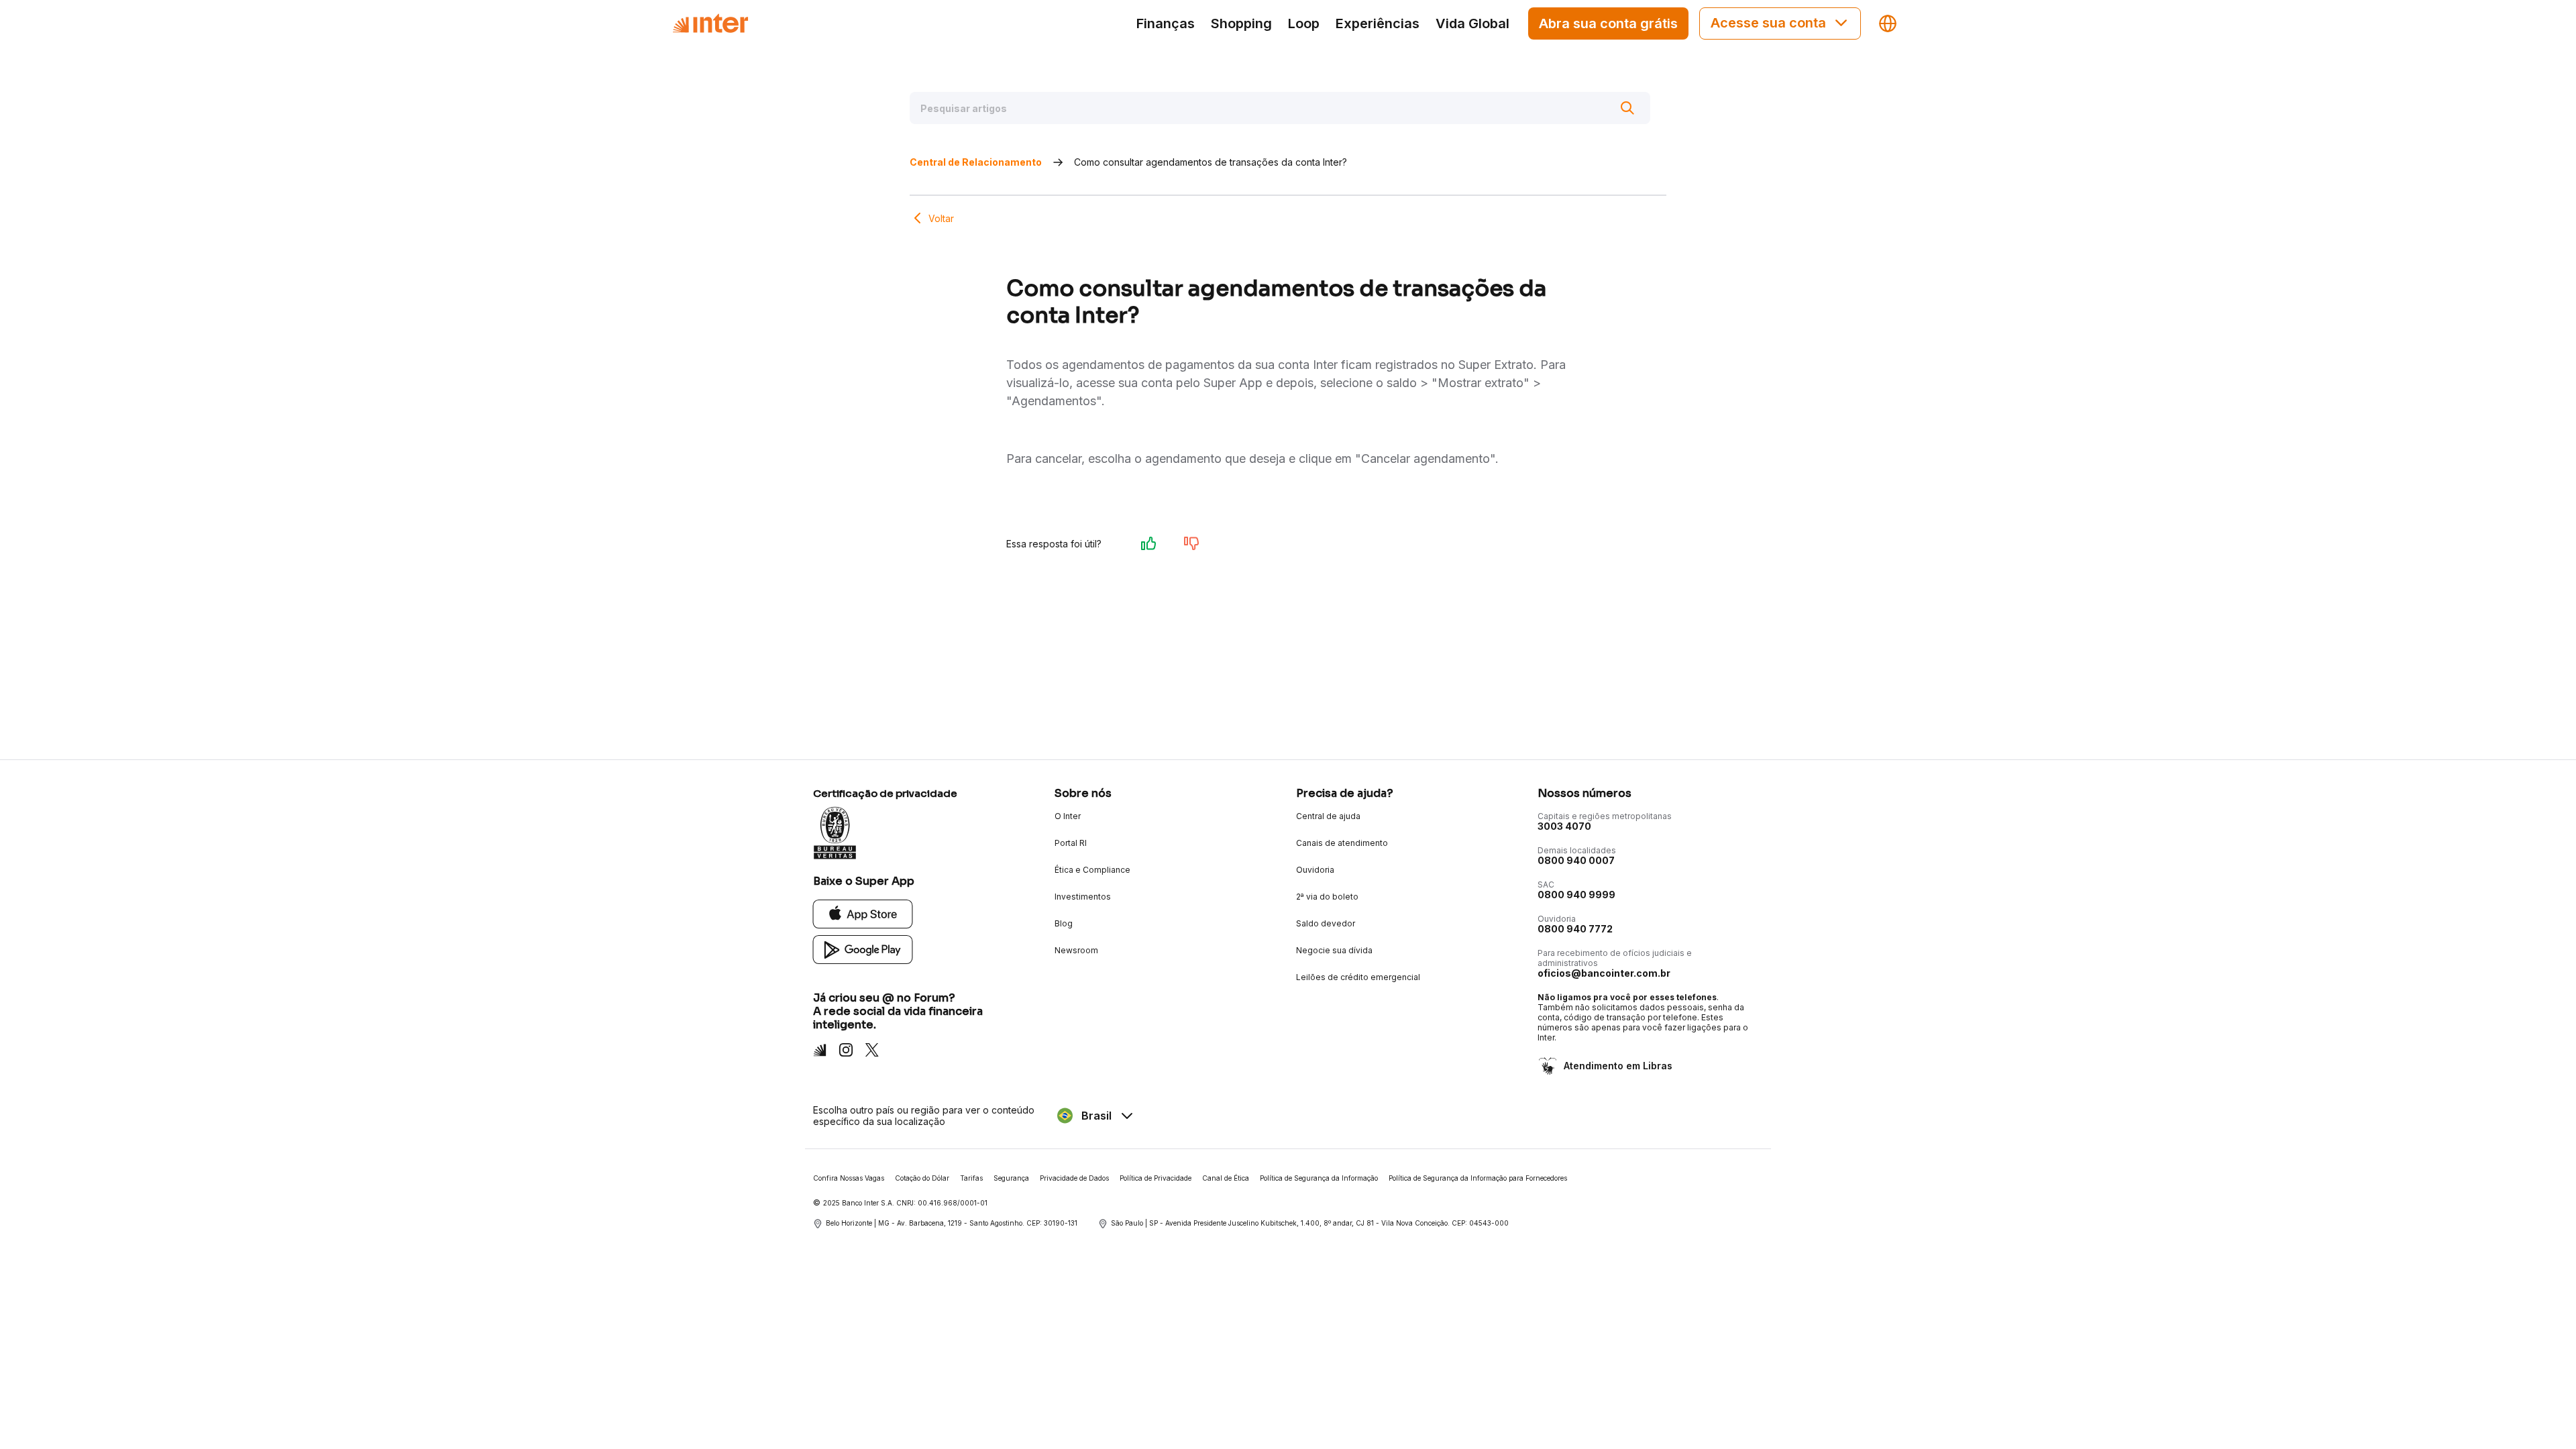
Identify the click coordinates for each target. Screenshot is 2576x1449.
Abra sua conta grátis (1608, 23)
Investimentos (1083, 897)
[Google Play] (863, 949)
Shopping (1241, 23)
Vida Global (1472, 23)
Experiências (1378, 23)
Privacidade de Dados (1074, 1178)
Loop (1304, 23)
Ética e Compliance (1092, 870)
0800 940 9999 (1576, 895)
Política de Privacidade (1156, 1178)
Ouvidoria (1315, 870)
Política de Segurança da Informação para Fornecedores (1478, 1178)
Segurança (1011, 1178)
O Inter (1068, 816)
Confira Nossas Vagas (849, 1178)
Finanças (1166, 23)
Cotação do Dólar (922, 1178)
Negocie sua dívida (1334, 950)
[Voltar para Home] (710, 23)
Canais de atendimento (1342, 843)
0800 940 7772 (1575, 929)
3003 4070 (1564, 826)
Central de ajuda (1328, 816)
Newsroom (1076, 950)
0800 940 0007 (1576, 860)
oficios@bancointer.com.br (1604, 973)
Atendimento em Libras (1618, 1066)
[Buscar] (1627, 108)
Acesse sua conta (1768, 23)
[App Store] (863, 913)
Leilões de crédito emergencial (1358, 977)
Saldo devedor (1326, 923)
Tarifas (971, 1178)
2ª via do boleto (1327, 897)
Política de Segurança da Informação (1319, 1178)
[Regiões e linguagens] (1888, 23)
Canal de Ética (1226, 1178)
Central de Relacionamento (976, 162)
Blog (1064, 923)
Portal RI (1071, 843)
